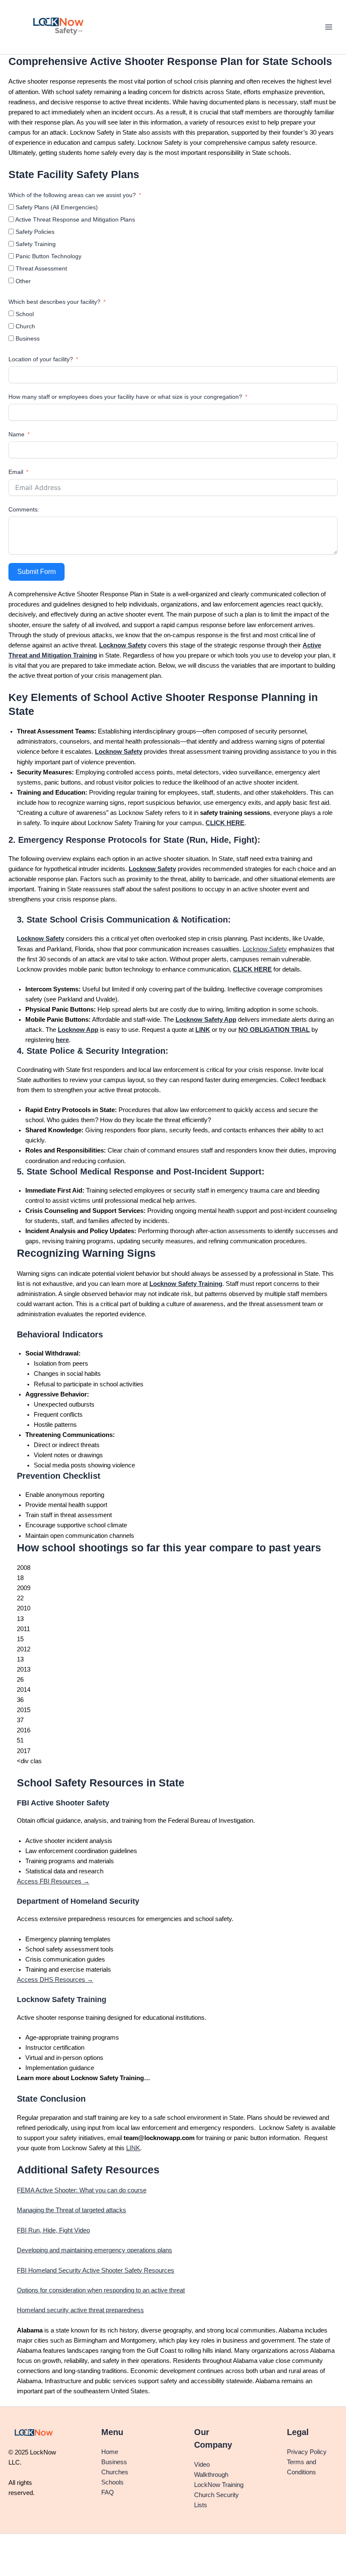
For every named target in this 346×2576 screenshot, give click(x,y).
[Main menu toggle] (329, 27)
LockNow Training (219, 2485)
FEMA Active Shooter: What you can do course (82, 2190)
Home (110, 2452)
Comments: (24, 509)
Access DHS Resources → (55, 1980)
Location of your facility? (41, 359)
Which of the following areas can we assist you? (72, 195)
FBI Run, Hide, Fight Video (53, 2230)
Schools (112, 2482)
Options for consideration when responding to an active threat (101, 2290)
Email (16, 472)
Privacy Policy (307, 2452)
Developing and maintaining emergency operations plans (95, 2250)
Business (114, 2462)
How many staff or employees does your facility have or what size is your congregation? (126, 397)
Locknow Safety (265, 949)
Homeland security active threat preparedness (80, 2310)
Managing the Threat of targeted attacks (72, 2210)
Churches (115, 2472)
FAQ (108, 2492)
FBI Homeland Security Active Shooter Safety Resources (96, 2270)
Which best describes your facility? (54, 302)
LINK (133, 2148)
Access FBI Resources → (53, 1881)
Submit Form (36, 572)
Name (16, 434)
